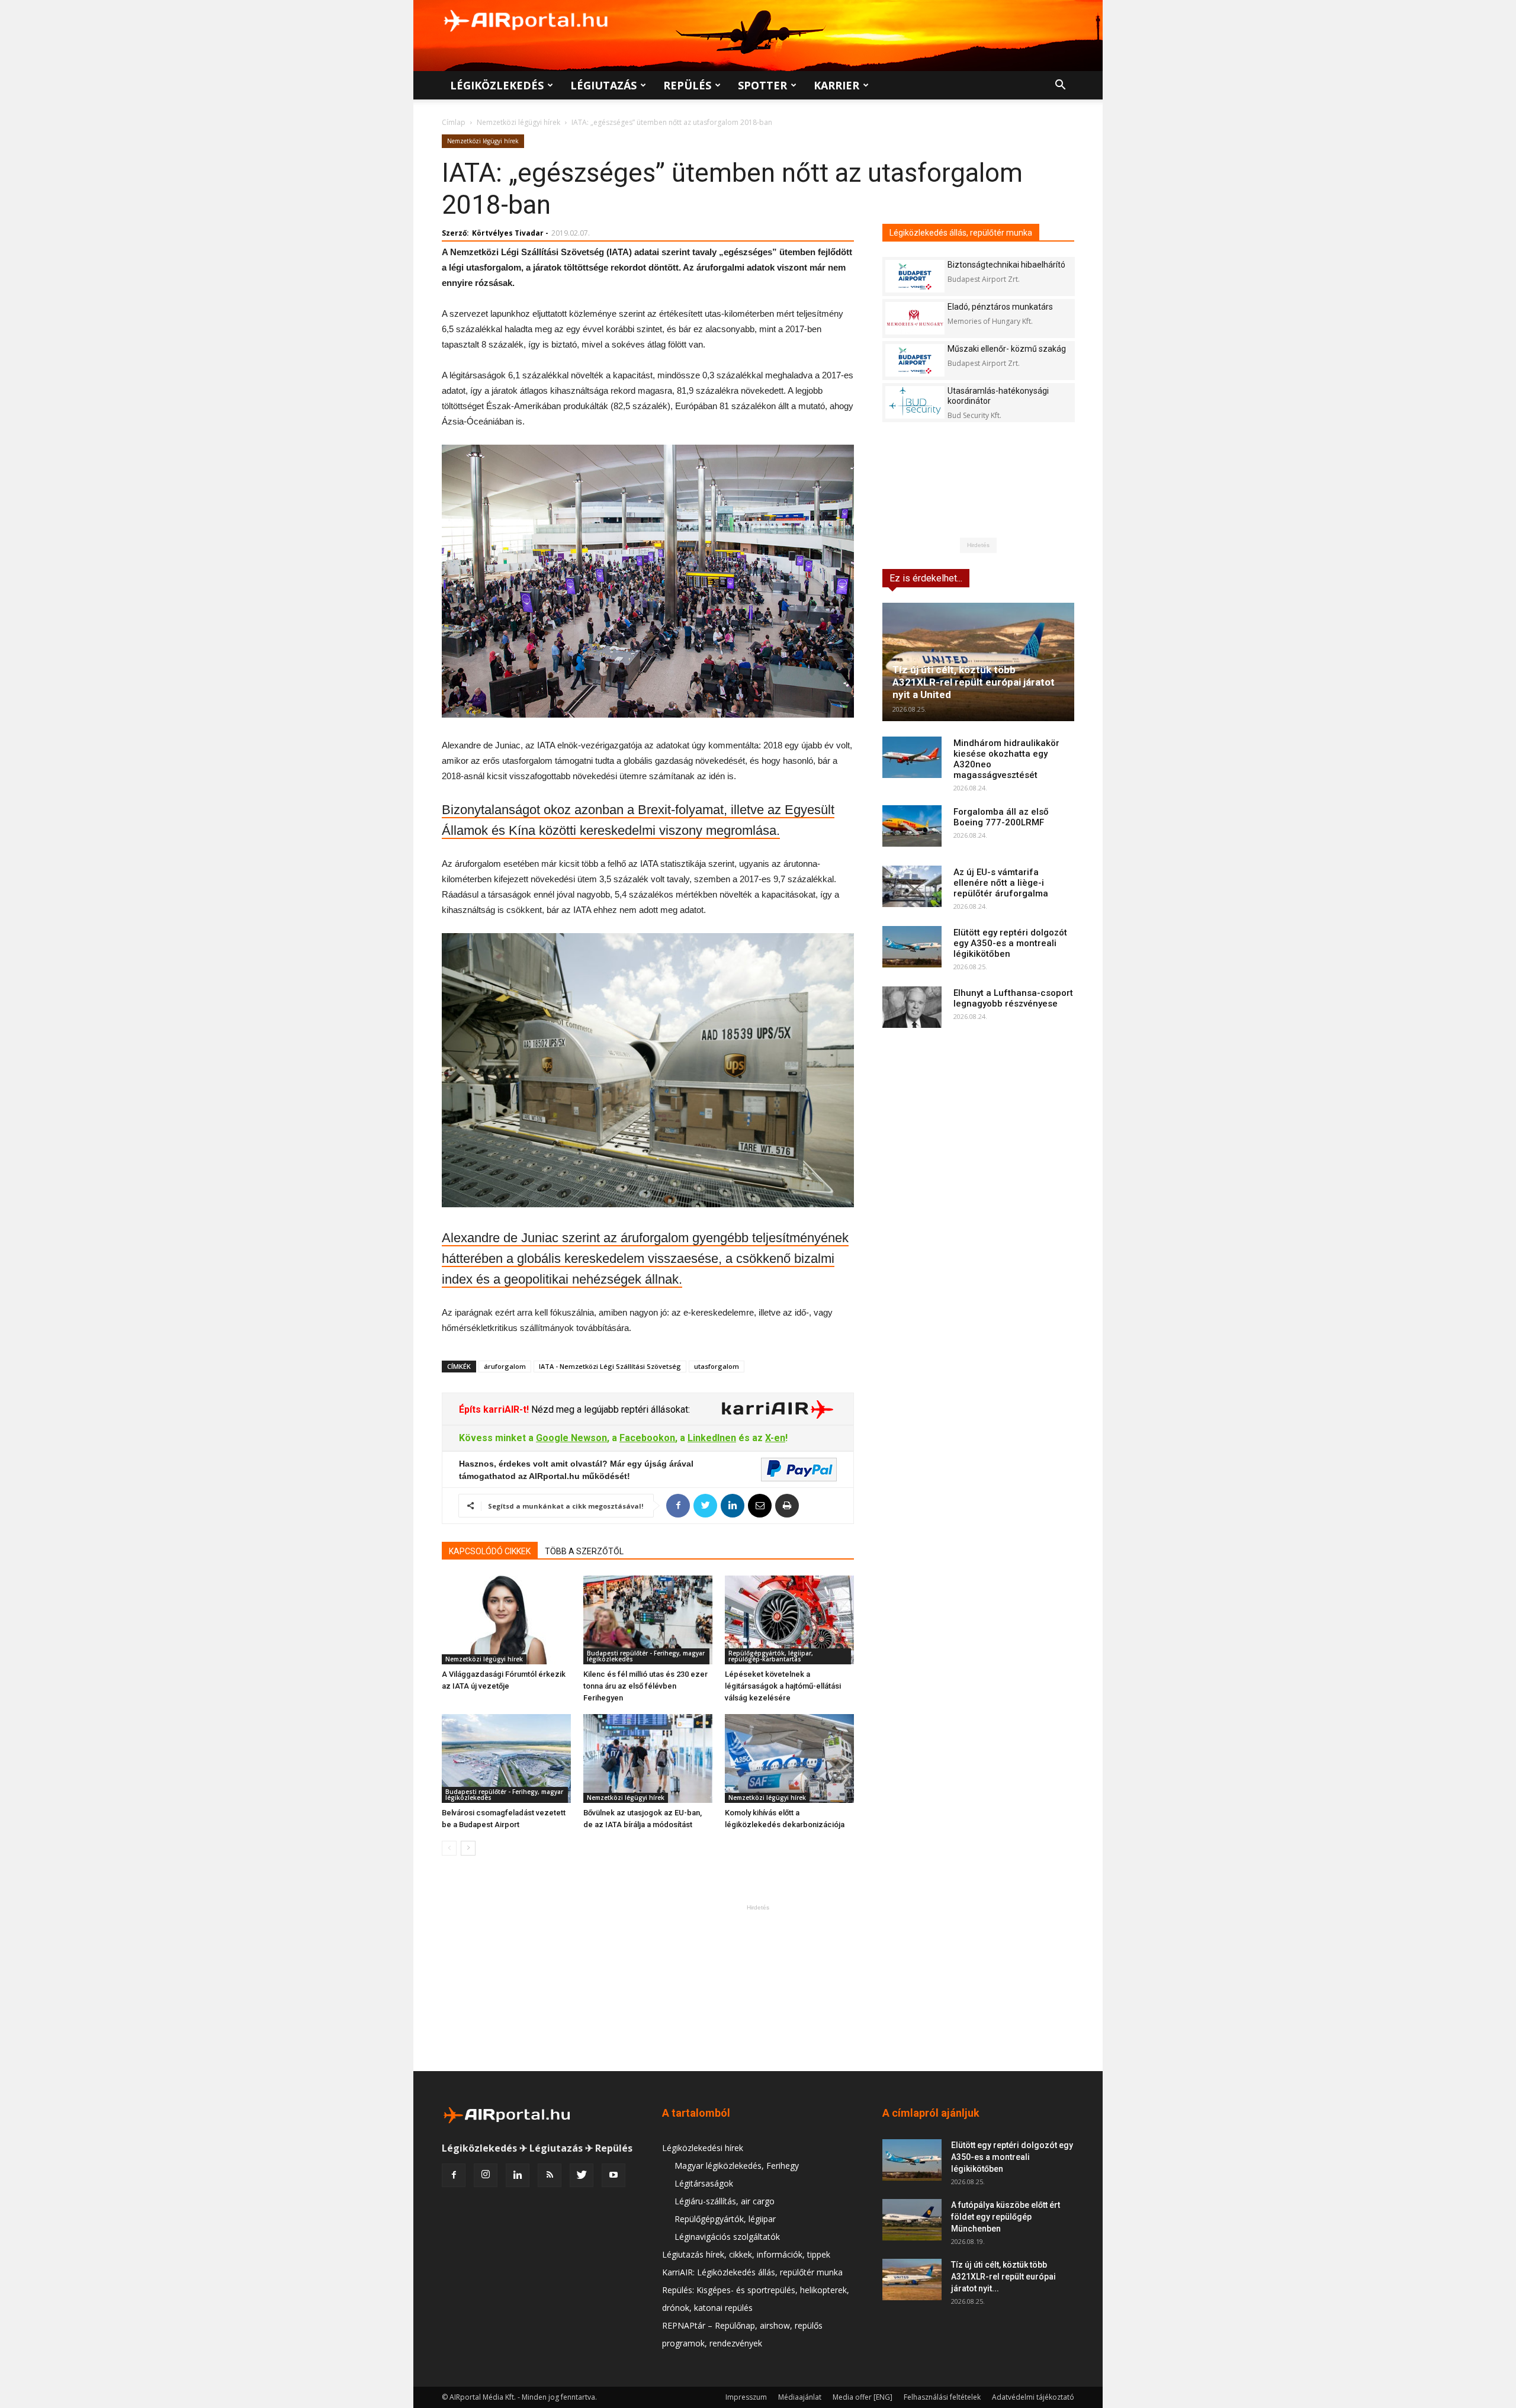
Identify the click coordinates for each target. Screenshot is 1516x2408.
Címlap (454, 122)
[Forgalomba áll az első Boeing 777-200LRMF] (912, 826)
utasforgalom (717, 1366)
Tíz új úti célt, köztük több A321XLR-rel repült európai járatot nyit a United (974, 682)
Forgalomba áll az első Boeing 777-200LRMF (1001, 817)
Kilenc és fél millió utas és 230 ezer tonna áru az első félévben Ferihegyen (645, 1686)
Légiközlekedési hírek (703, 2148)
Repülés (687, 85)
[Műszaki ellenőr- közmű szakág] (915, 360)
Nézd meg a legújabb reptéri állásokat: (609, 1409)
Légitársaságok (704, 2183)
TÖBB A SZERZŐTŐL (584, 1551)
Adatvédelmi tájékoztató (1033, 2397)
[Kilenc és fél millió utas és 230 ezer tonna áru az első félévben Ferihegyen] (648, 1620)
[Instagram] (486, 2175)
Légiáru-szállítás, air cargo (725, 2201)
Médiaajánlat (800, 2397)
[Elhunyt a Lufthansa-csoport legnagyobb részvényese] (912, 1007)
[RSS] (550, 2175)
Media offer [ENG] (863, 2397)
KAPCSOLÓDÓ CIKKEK (490, 1551)
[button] (1060, 86)
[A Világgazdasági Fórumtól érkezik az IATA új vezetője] (506, 1620)
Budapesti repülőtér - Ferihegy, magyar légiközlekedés (646, 1656)
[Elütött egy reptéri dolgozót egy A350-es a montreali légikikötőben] (912, 947)
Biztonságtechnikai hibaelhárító (1006, 265)
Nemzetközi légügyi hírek (518, 122)
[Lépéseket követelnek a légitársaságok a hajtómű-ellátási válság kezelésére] (789, 1620)
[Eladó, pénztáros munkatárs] (915, 318)
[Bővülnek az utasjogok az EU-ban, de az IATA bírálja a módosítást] (648, 1758)
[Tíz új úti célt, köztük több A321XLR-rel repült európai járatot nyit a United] (978, 662)
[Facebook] (454, 2175)
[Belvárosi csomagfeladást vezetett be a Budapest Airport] (506, 1758)
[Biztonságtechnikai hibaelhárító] (915, 276)
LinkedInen (712, 1438)
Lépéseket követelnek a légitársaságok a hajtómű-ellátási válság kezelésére (783, 1686)
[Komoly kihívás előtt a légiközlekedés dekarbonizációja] (789, 1758)
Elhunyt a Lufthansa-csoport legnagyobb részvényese (1013, 998)
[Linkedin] (518, 2175)
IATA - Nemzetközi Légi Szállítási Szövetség (610, 1366)
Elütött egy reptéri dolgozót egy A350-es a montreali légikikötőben (1010, 943)
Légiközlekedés (497, 85)
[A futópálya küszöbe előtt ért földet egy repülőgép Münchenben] (912, 2220)
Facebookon (647, 1438)
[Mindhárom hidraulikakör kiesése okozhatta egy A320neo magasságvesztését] (912, 757)
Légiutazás (603, 85)
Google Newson (571, 1438)
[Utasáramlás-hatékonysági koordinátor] (915, 402)
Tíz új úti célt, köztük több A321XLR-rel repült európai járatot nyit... (1003, 2277)
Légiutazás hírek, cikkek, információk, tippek (746, 2254)
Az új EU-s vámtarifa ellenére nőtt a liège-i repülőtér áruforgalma (1001, 883)
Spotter (762, 85)
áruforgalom (505, 1366)
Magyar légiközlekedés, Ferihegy (737, 2166)
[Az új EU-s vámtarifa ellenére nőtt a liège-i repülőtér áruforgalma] (912, 886)
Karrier (836, 85)
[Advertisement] (758, 1988)
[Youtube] (614, 2175)
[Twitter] (582, 2175)
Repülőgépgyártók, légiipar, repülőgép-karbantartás (771, 1656)
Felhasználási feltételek (942, 2397)
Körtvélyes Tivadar (508, 233)
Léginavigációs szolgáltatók (727, 2237)
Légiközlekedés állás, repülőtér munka (961, 233)
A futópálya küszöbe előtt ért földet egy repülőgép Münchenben (1006, 2217)
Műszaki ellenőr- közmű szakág (1007, 349)
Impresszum (746, 2397)
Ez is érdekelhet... (926, 578)
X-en (775, 1438)
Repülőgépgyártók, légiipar (725, 2219)
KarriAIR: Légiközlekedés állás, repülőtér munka (752, 2272)
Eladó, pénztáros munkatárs (1000, 307)
